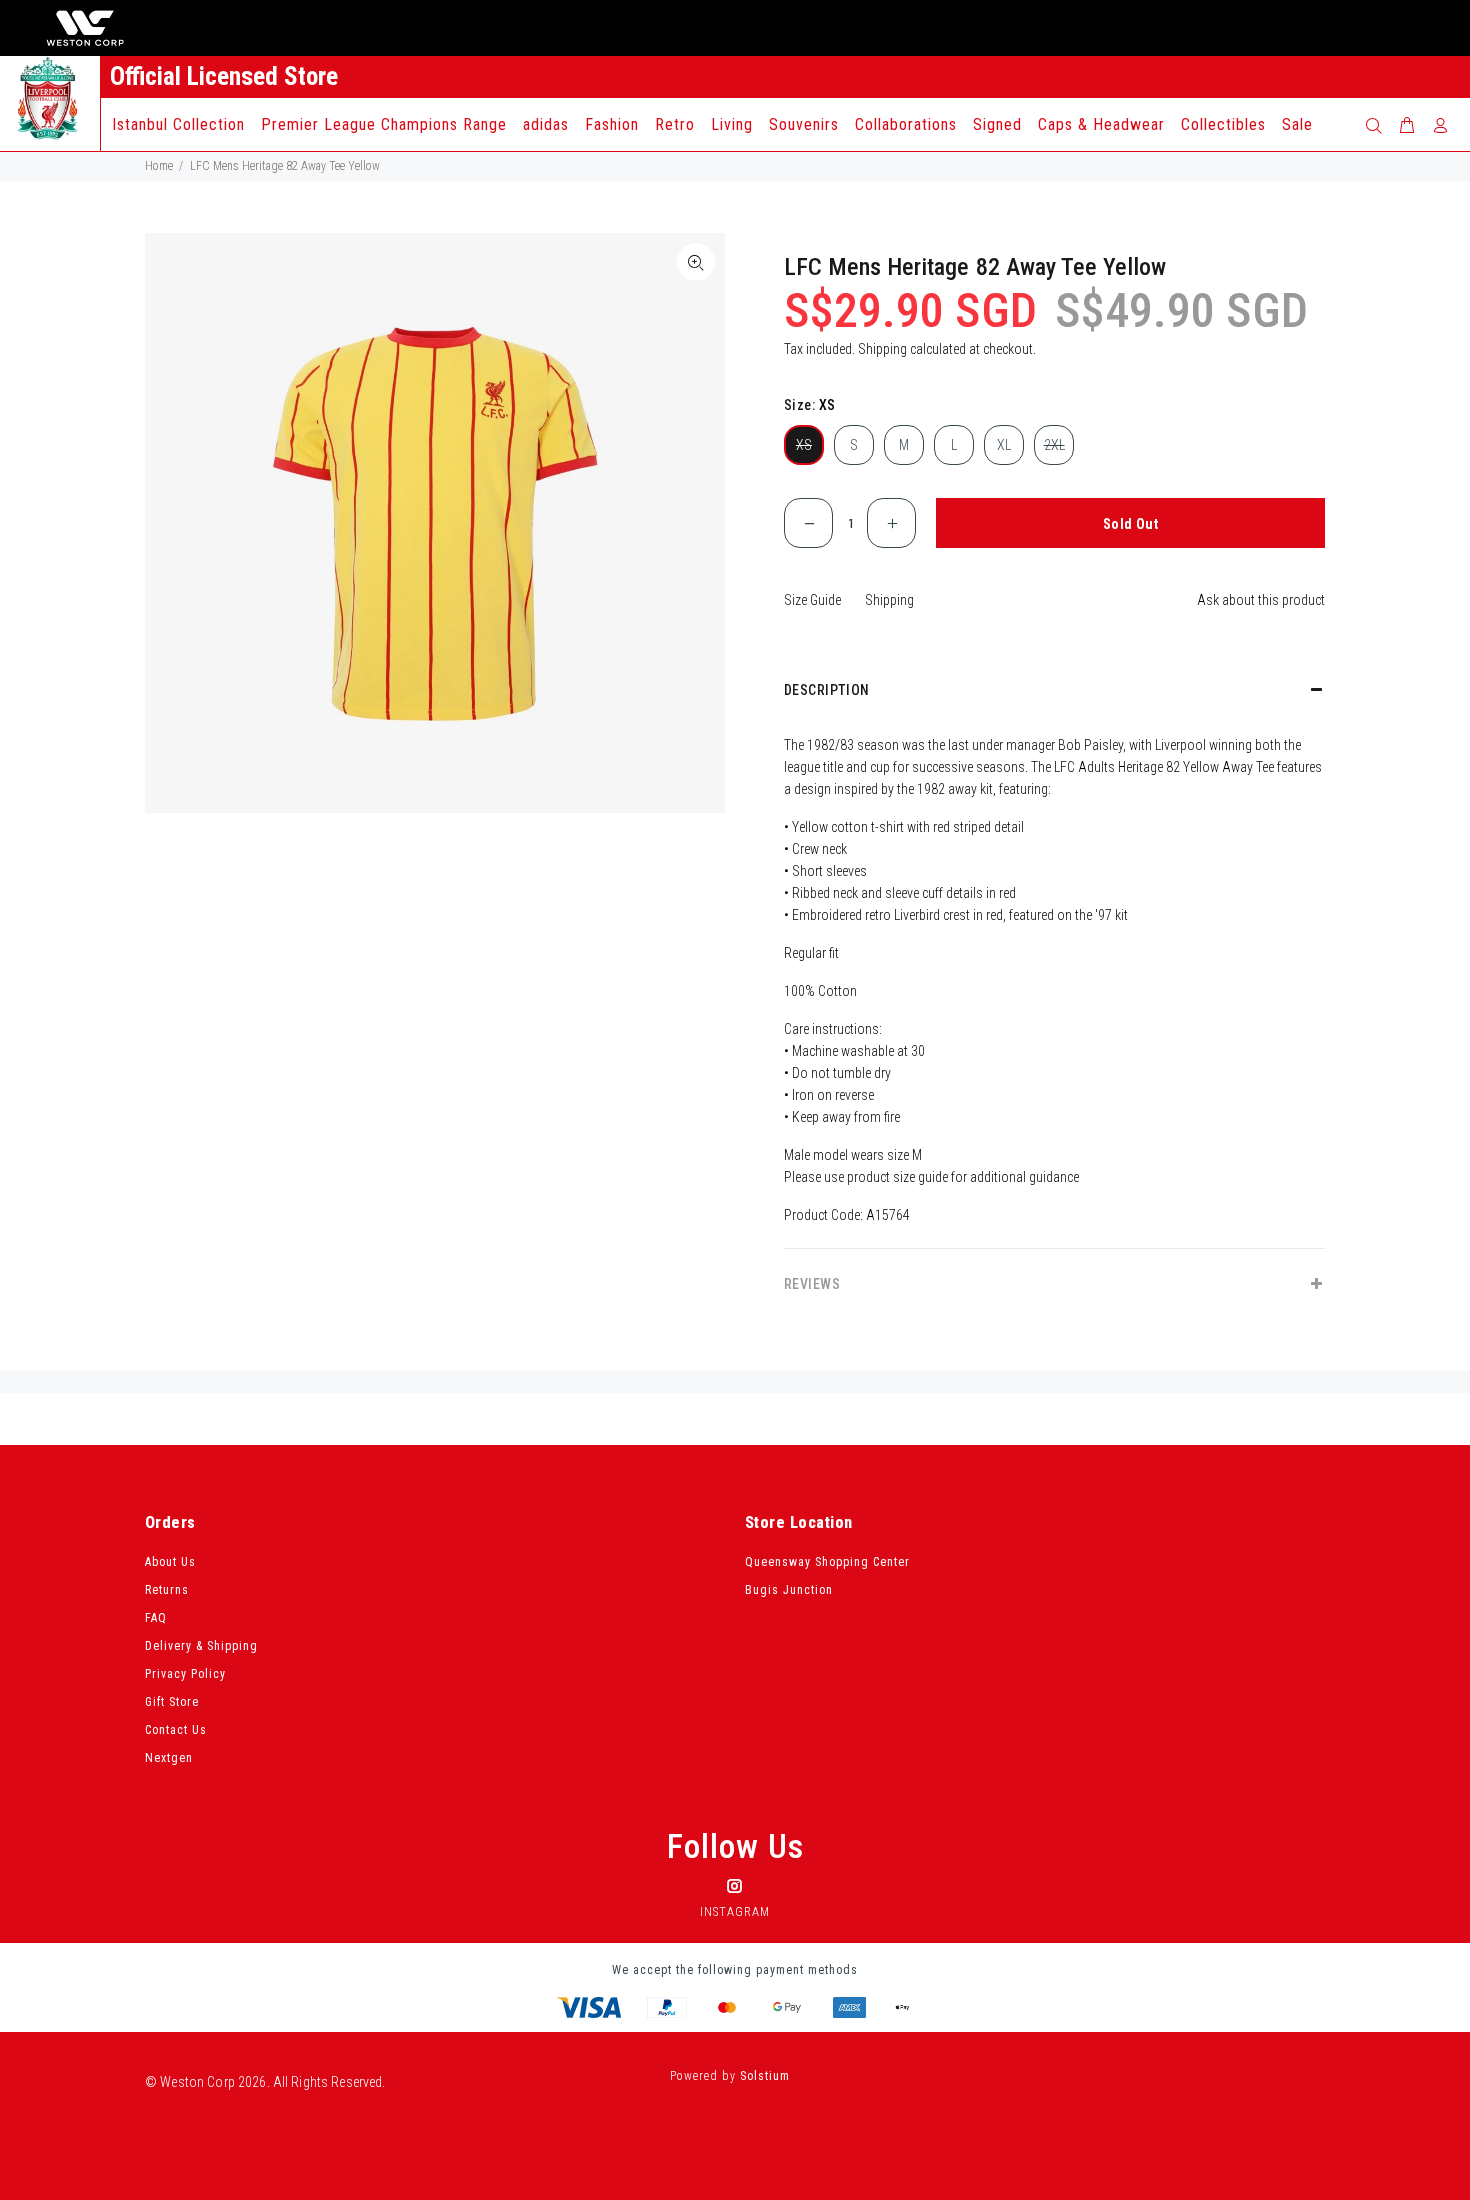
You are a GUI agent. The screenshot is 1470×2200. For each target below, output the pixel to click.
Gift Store (172, 1702)
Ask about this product (1261, 600)
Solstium (765, 2076)
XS (804, 445)
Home (159, 166)
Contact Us (176, 1730)
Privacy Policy (185, 1674)
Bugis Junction (789, 1590)
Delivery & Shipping (201, 1646)
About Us (170, 1562)
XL (1004, 445)
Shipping (882, 349)
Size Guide (812, 600)
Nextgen (169, 1758)
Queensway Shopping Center (827, 1562)
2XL (1054, 445)
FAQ (156, 1618)
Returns (167, 1590)
